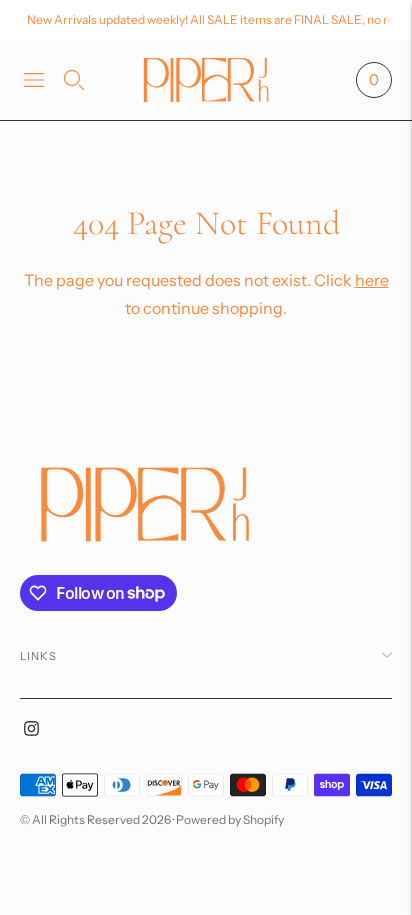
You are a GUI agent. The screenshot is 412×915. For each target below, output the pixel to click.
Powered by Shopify (230, 819)
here (372, 280)
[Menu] (34, 80)
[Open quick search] (74, 80)
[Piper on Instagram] (31, 731)
